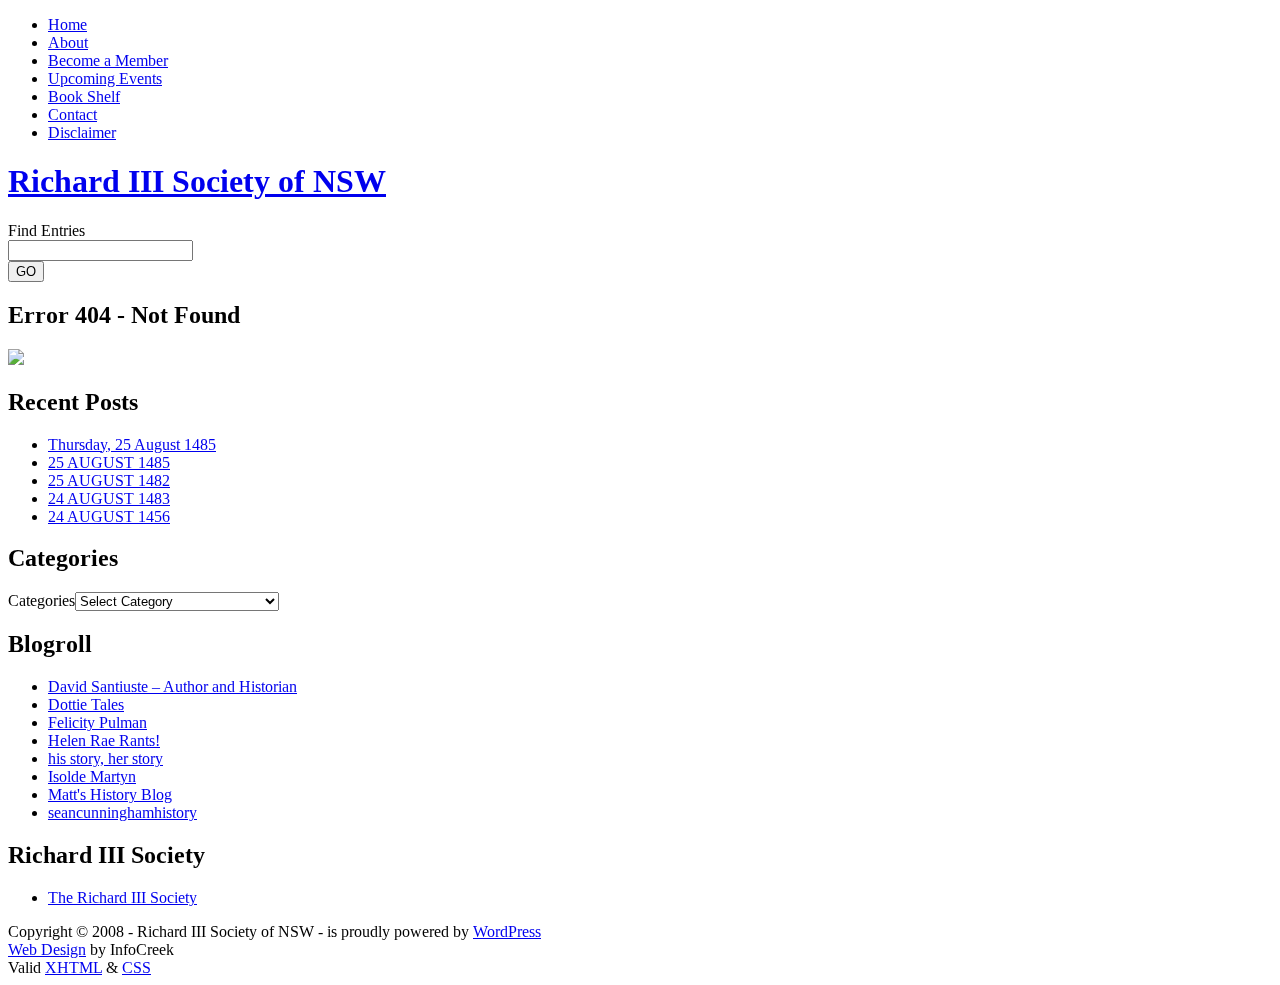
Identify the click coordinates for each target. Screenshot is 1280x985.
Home (67, 24)
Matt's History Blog (110, 794)
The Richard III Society (122, 897)
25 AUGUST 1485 (109, 462)
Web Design (47, 949)
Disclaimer (82, 132)
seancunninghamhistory (122, 812)
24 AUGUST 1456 (109, 516)
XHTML (73, 967)
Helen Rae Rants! (104, 740)
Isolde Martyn (92, 776)
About (68, 42)
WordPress (507, 931)
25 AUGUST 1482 (109, 480)
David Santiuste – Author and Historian (172, 686)
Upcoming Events (105, 78)
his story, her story (105, 758)
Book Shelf (84, 96)
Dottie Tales (86, 704)
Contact (72, 114)
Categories (41, 600)
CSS (136, 967)
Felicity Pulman (97, 722)
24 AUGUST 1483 (109, 498)
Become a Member (108, 60)
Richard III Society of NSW (197, 181)
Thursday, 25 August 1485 (132, 444)
